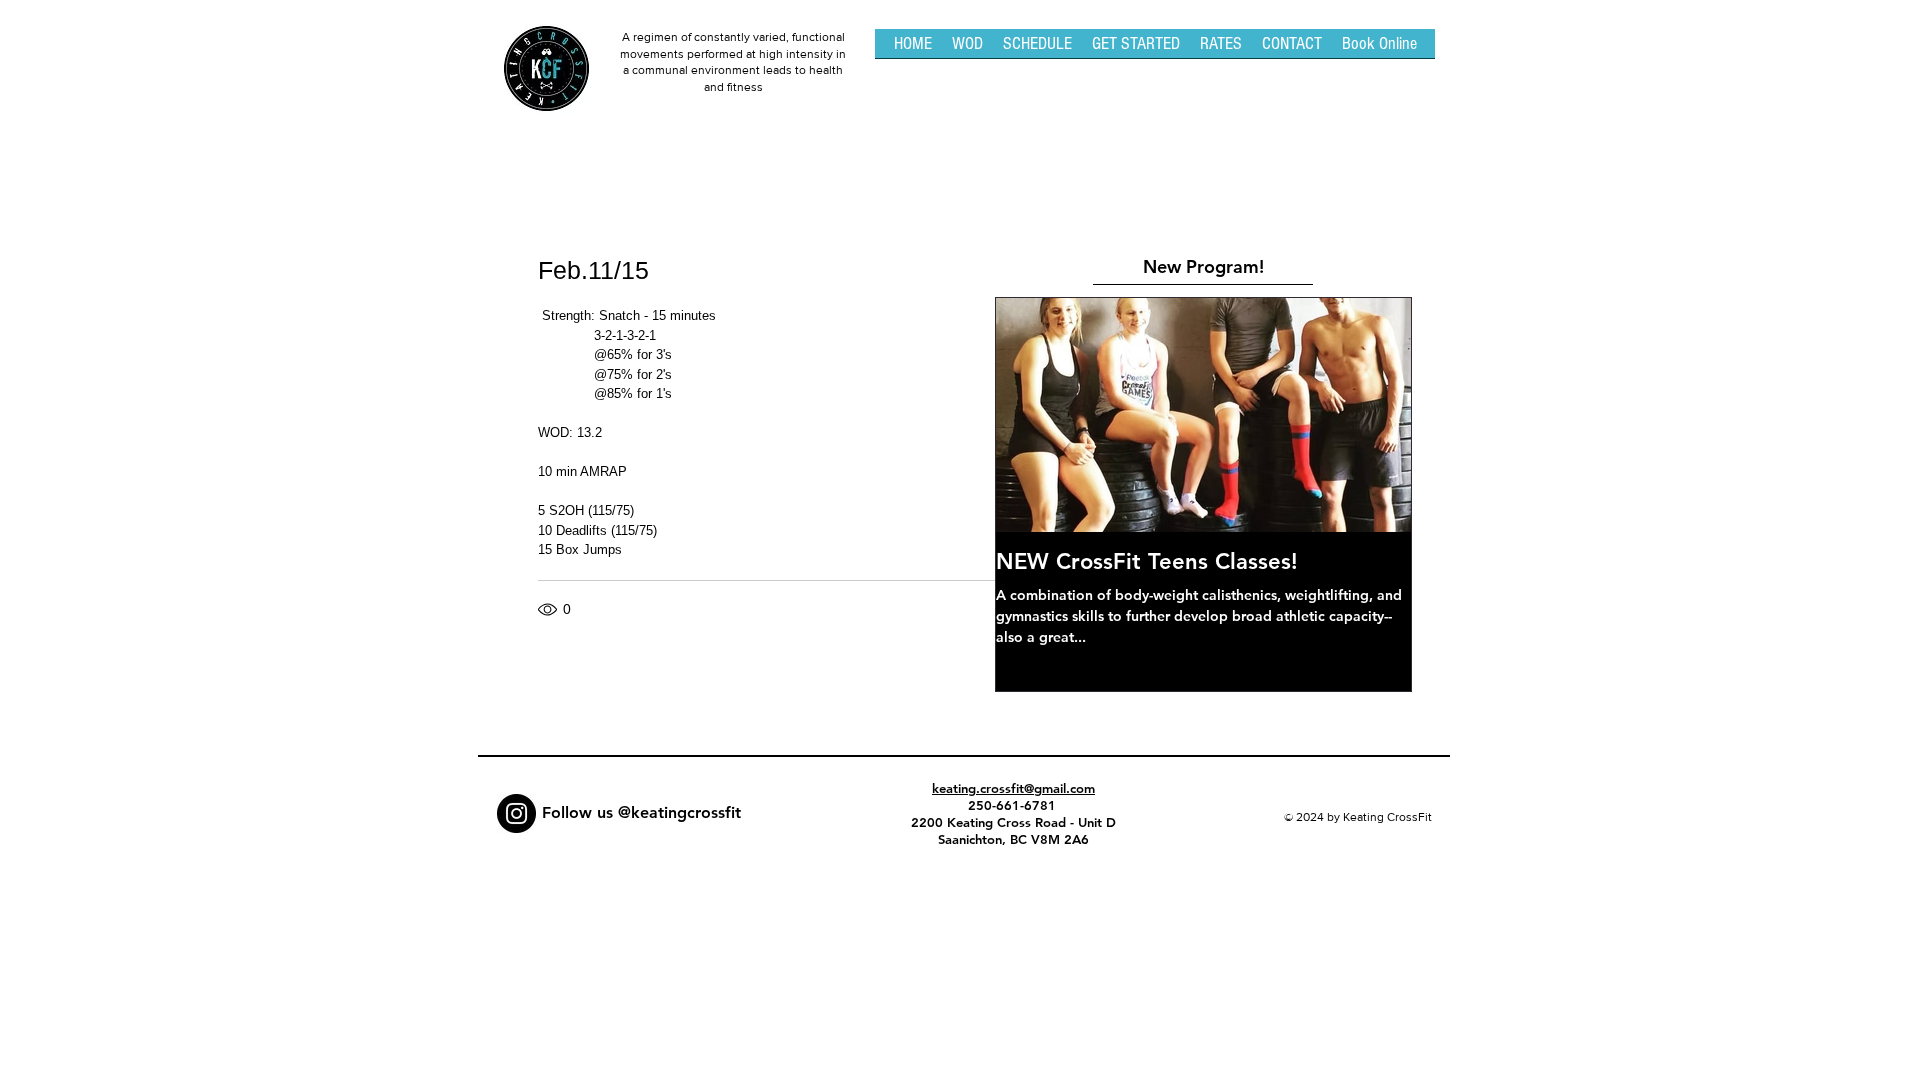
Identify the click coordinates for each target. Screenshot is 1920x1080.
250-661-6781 (1014, 805)
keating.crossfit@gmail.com (1013, 788)
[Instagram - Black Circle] (516, 813)
